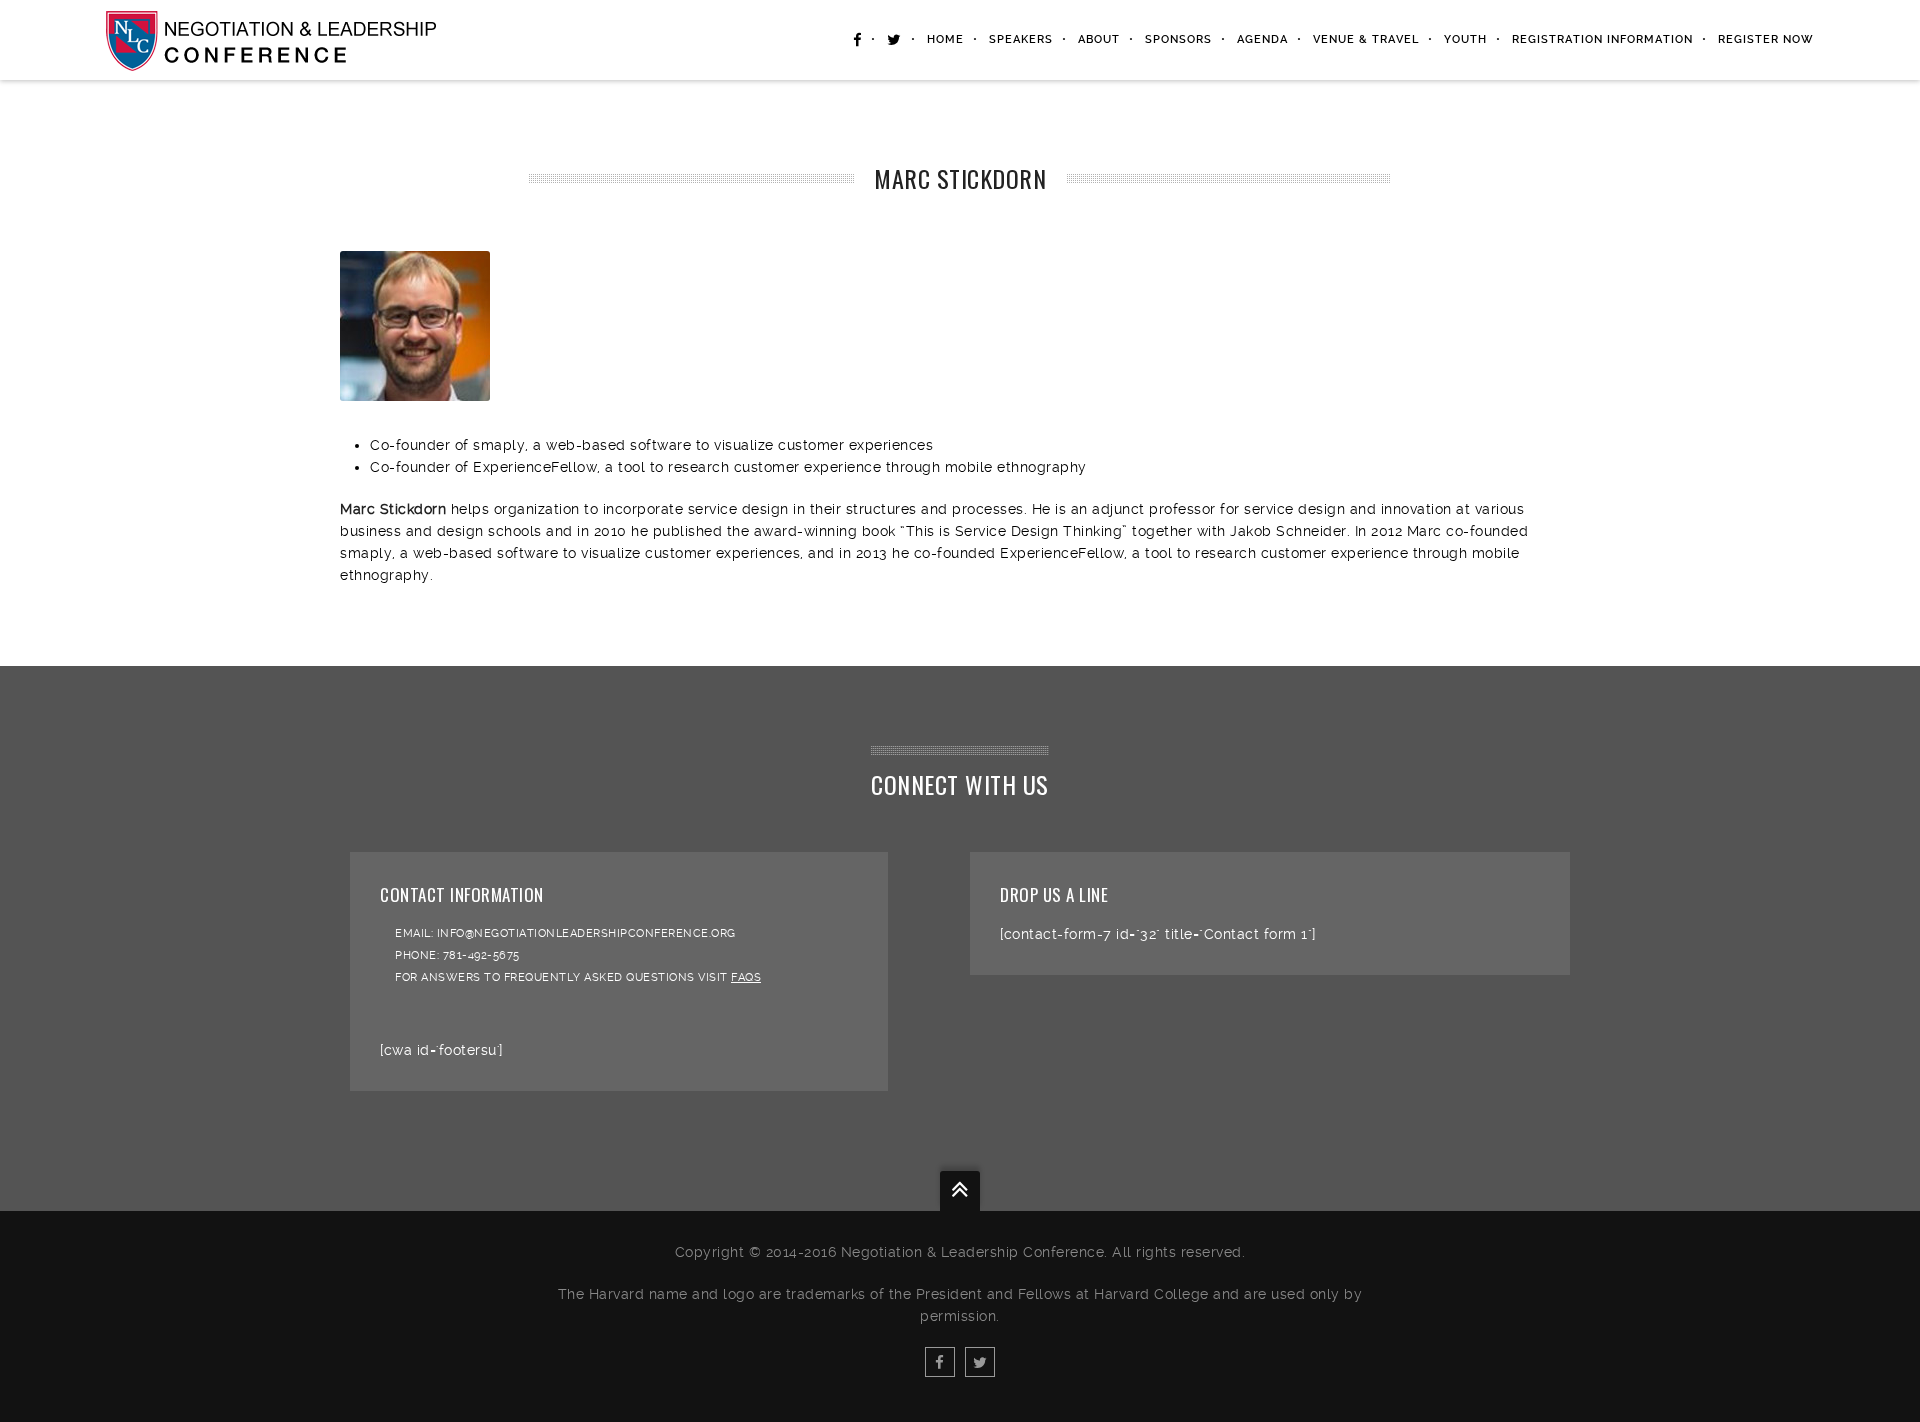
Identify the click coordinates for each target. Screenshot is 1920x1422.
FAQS (746, 977)
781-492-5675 (481, 955)
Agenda (1262, 39)
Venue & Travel (1366, 39)
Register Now (1766, 39)
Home (945, 39)
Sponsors (1178, 39)
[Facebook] (940, 1362)
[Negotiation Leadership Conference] (271, 40)
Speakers (1021, 39)
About (1099, 39)
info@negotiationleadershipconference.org (586, 933)
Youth (1465, 39)
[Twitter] (980, 1362)
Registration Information (1602, 39)
